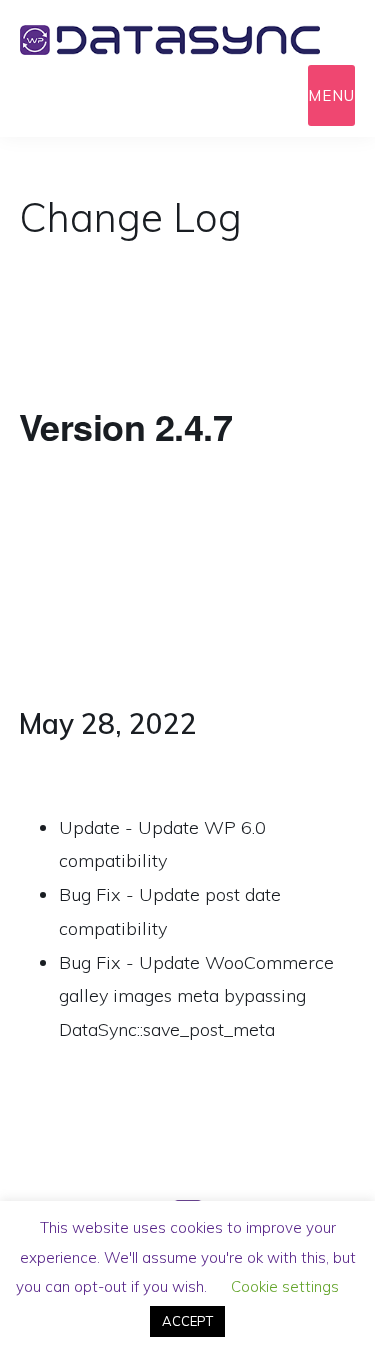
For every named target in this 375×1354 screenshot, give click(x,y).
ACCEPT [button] (187, 1321)
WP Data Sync (187, 40)
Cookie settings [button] (285, 1286)
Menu (331, 95)
